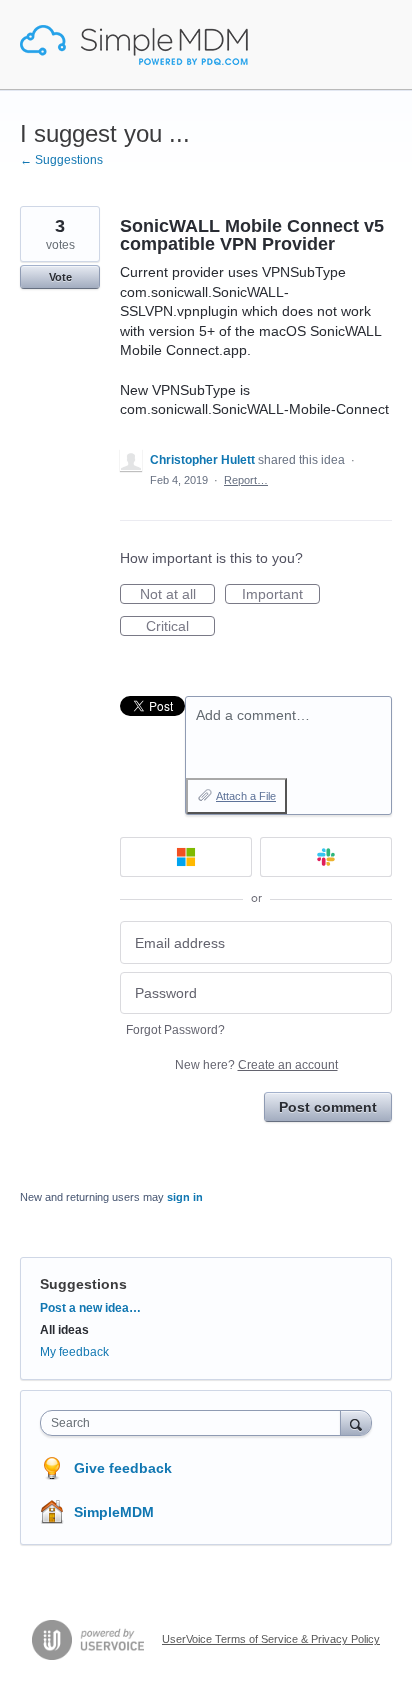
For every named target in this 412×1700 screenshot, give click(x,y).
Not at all (177, 595)
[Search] (356, 1422)
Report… (246, 480)
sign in (185, 1197)
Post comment (328, 1107)
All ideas (64, 1330)
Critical (180, 627)
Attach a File (246, 796)
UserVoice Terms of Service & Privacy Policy (271, 1639)
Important (281, 595)
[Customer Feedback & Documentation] (134, 45)
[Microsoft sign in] (186, 857)
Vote (60, 277)
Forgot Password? (175, 1030)
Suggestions (83, 1284)
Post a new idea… (90, 1308)
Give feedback (123, 1468)
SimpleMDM (114, 1512)
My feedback (74, 1352)
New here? (256, 1065)
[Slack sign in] (326, 857)
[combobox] (195, 1423)
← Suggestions (61, 160)
